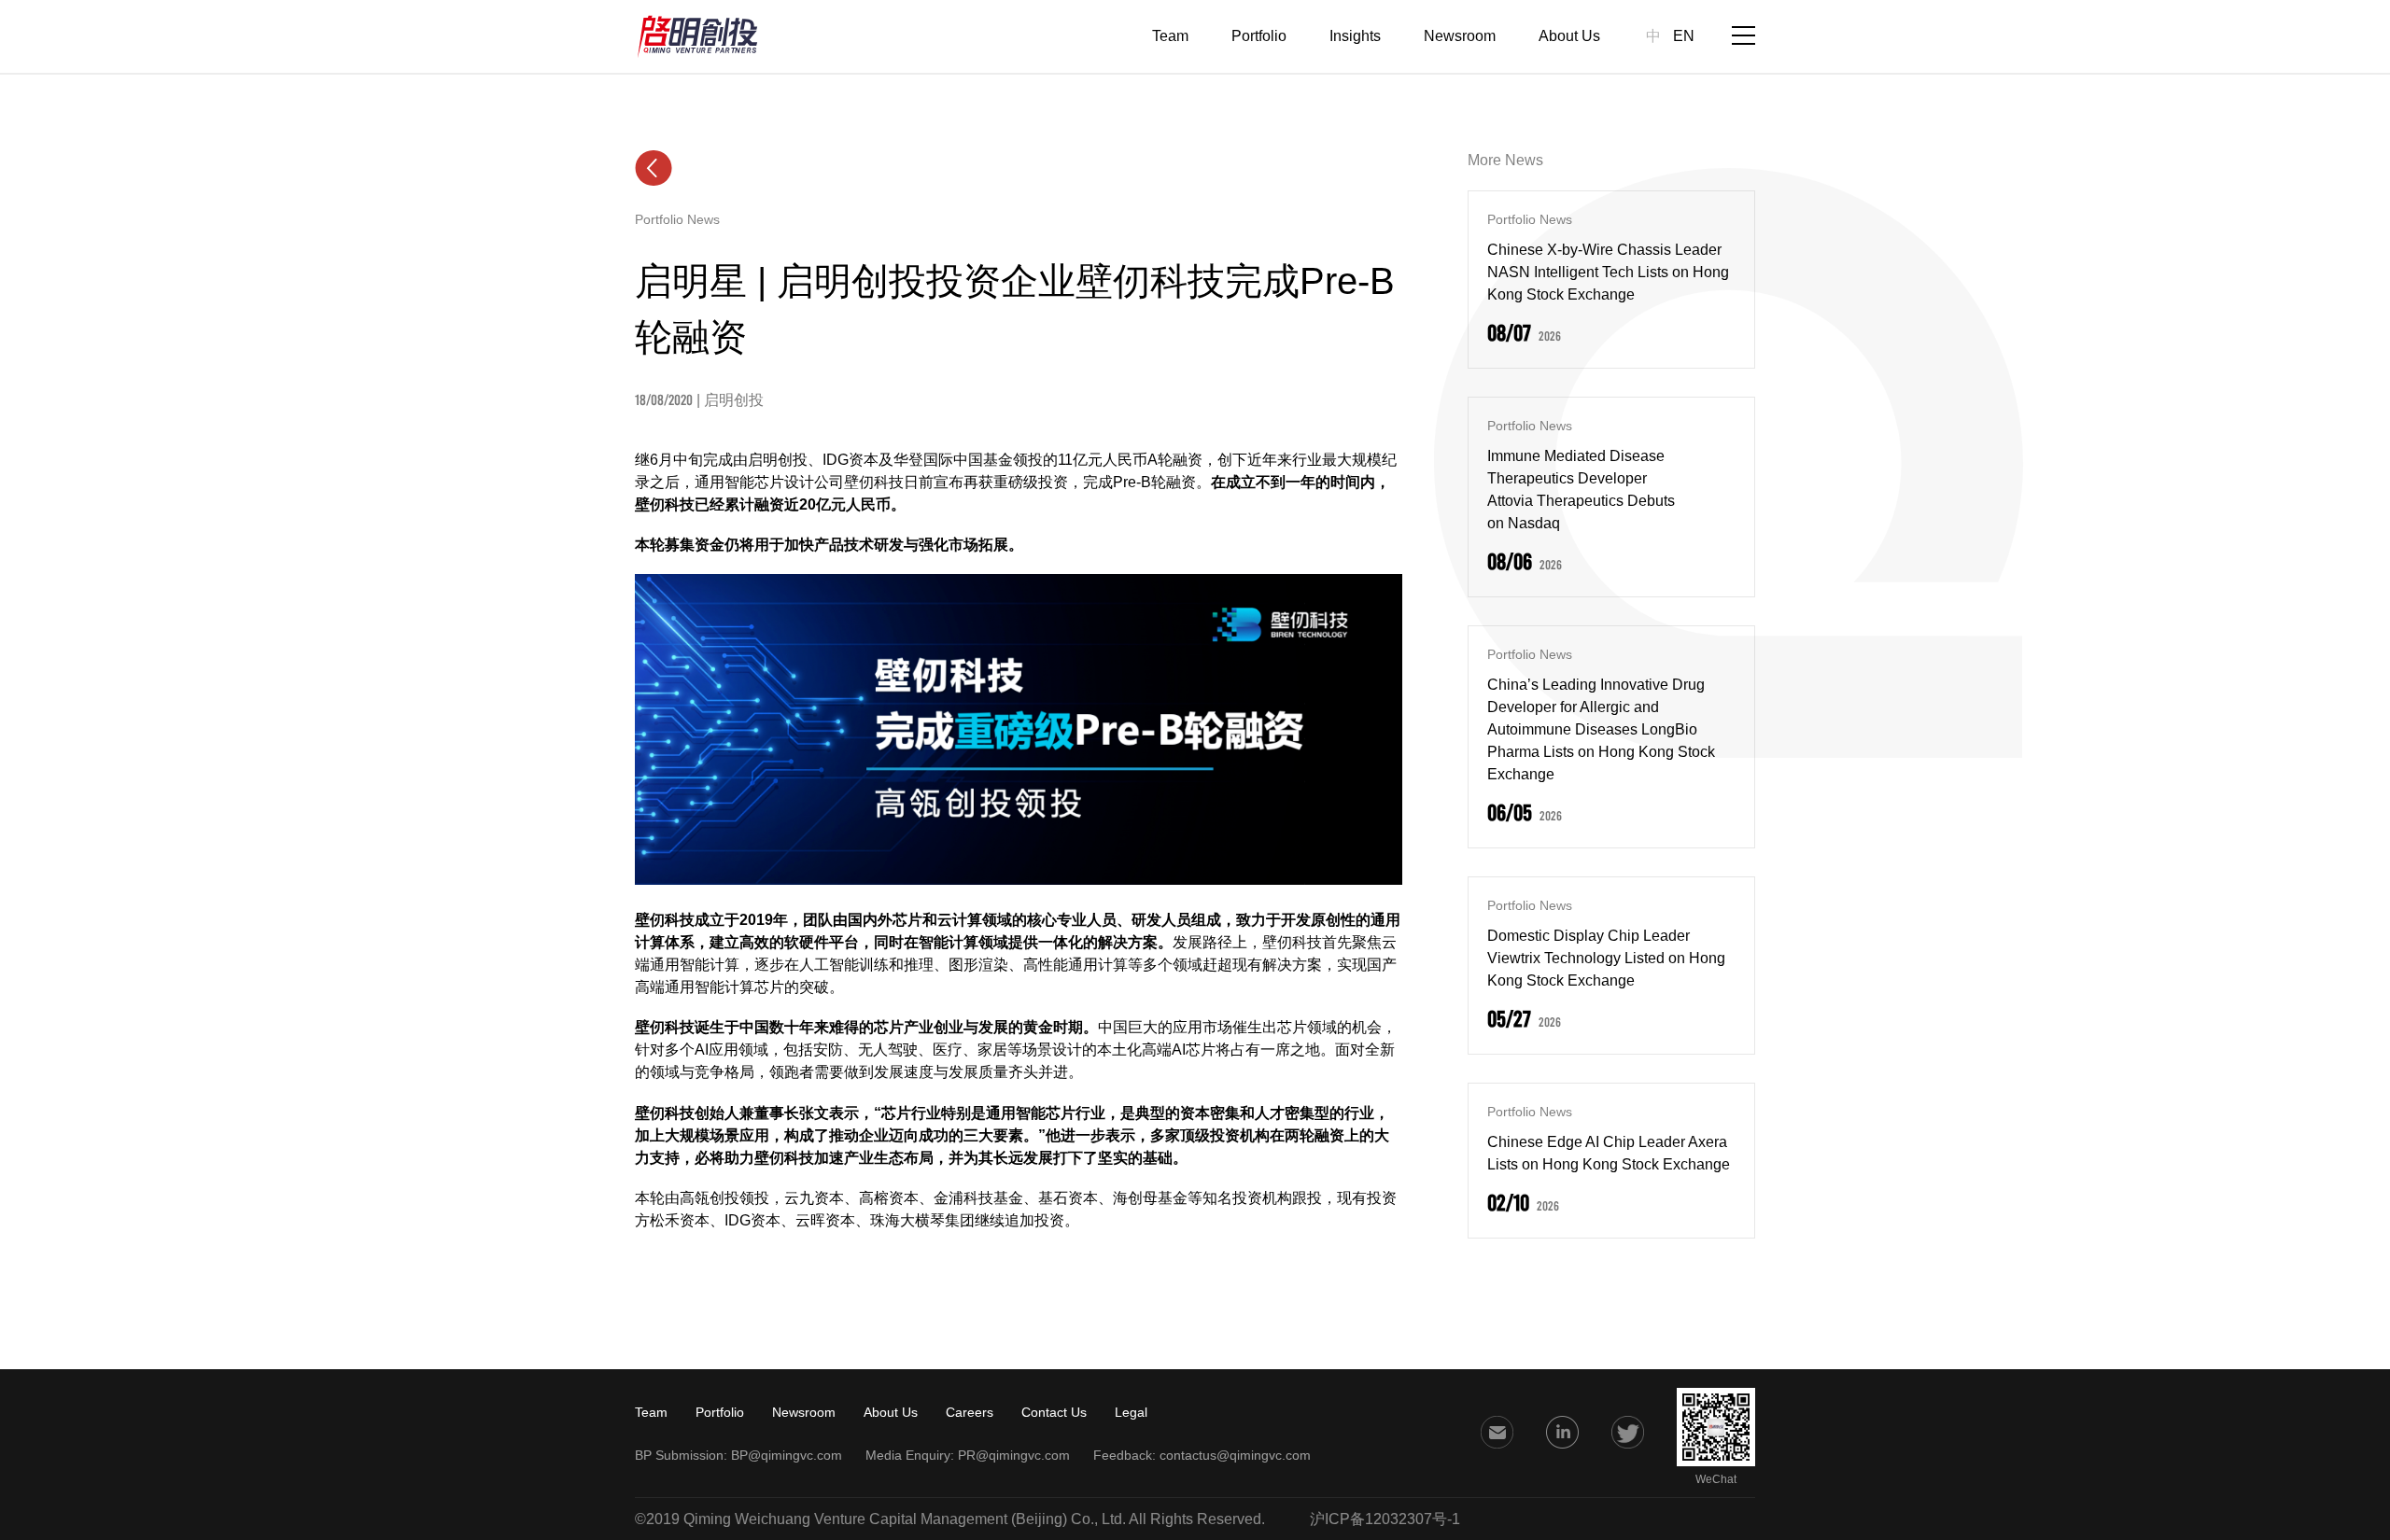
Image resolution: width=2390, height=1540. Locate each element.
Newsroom (1460, 36)
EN (1684, 36)
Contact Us (1054, 1412)
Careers (970, 1412)
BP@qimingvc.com (787, 1455)
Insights (1355, 36)
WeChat (1716, 1479)
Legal (1131, 1412)
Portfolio (1259, 36)
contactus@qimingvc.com (1235, 1455)
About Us (1569, 36)
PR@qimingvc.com (1014, 1455)
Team (1170, 36)
